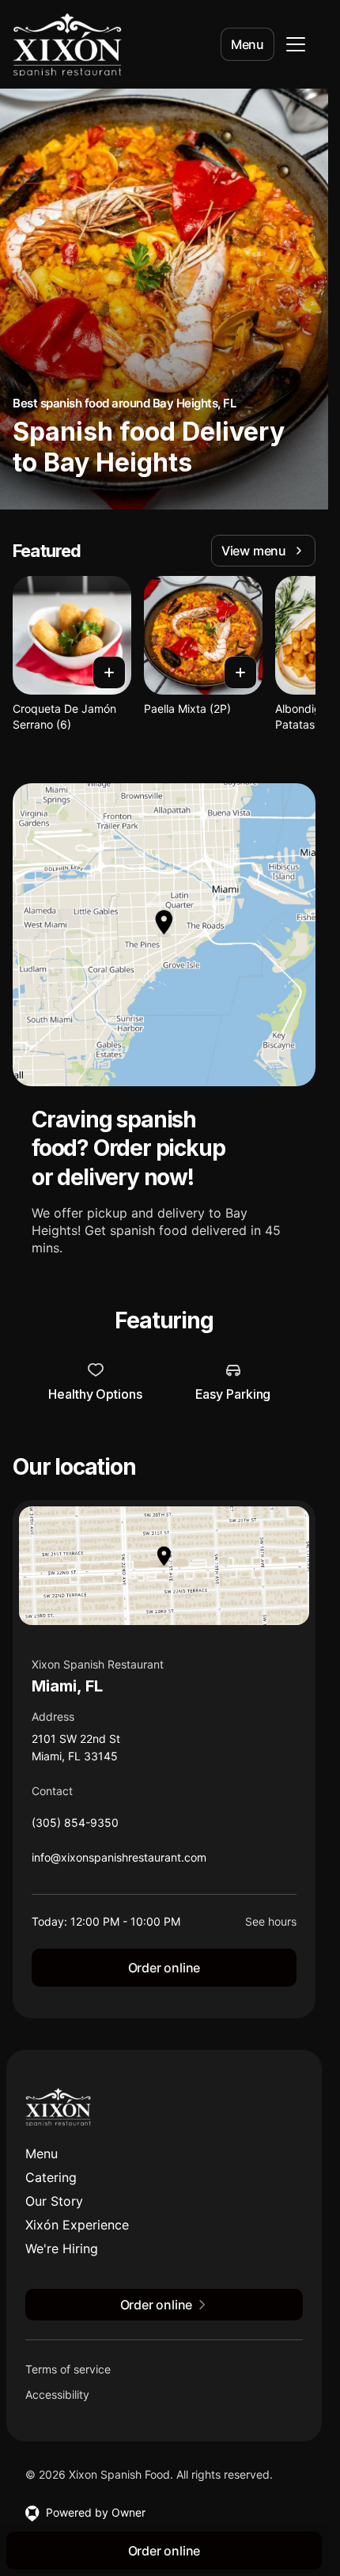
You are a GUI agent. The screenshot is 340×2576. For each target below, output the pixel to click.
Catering (51, 2177)
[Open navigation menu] (296, 44)
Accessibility (57, 2394)
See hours (271, 1921)
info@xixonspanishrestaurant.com (119, 1861)
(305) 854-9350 (75, 1826)
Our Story (54, 2201)
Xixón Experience (77, 2225)
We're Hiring (62, 2248)
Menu (247, 44)
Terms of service (68, 2369)
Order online (164, 1968)
